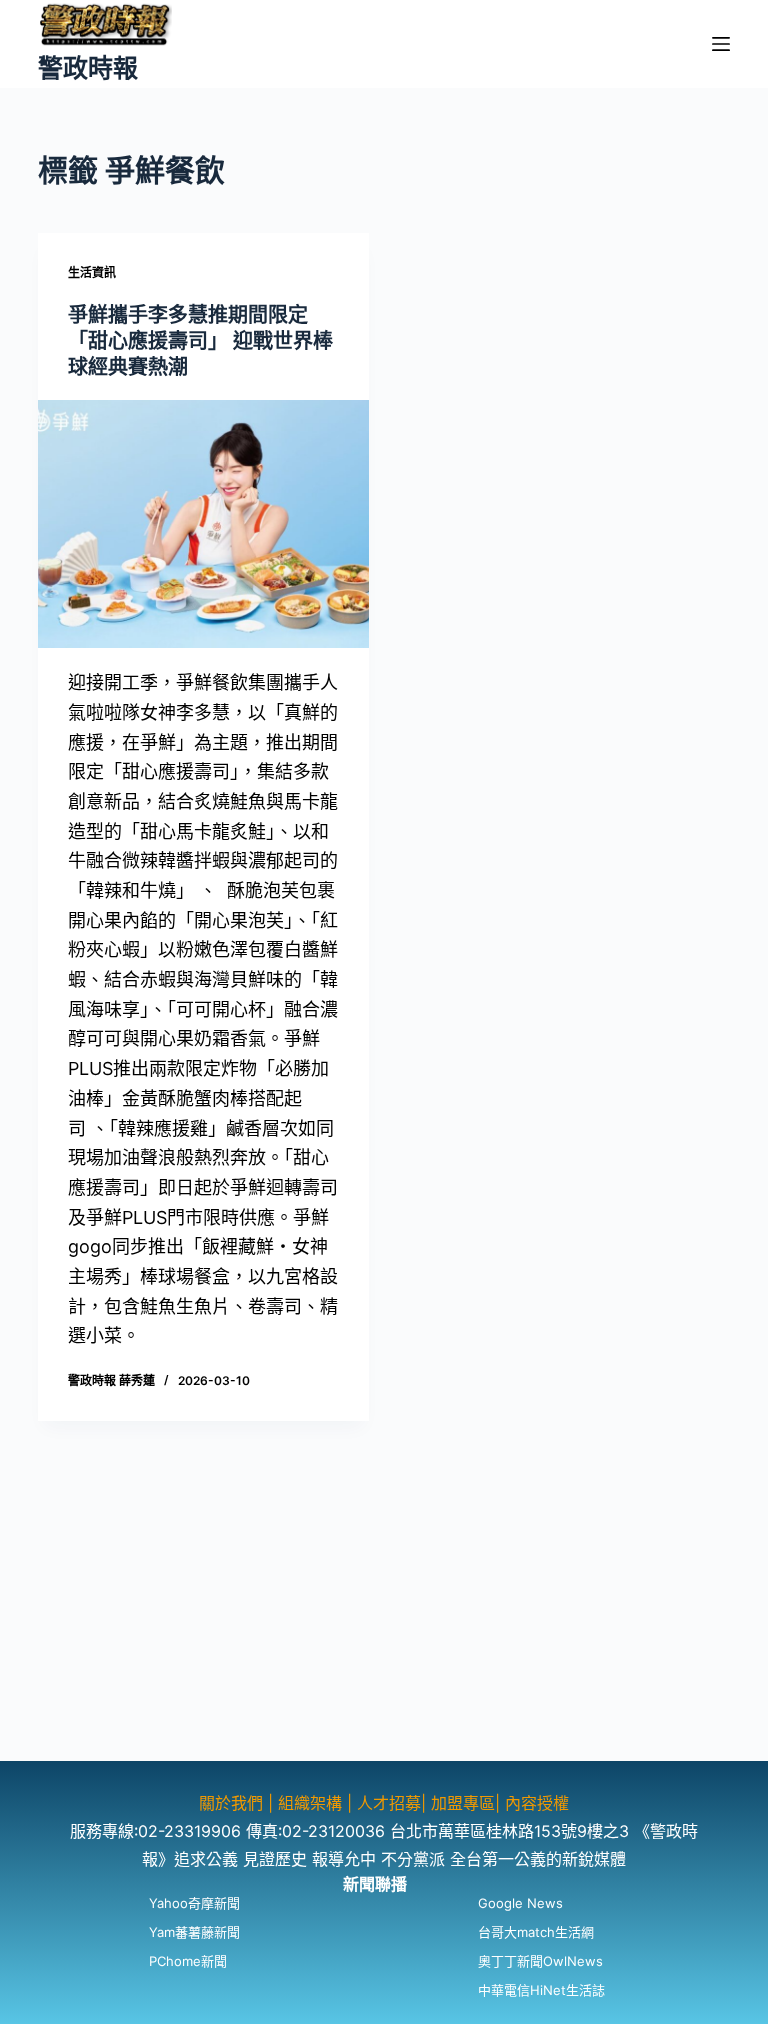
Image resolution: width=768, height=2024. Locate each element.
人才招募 (389, 1803)
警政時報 (88, 68)
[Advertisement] (383, 1621)
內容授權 (537, 1803)
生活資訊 (92, 272)
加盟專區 (463, 1803)
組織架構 (310, 1803)
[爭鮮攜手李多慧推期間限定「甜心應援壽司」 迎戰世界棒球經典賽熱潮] (203, 524)
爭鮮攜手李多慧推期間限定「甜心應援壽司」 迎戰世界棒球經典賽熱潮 (200, 341)
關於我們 (233, 1803)
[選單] (721, 44)
